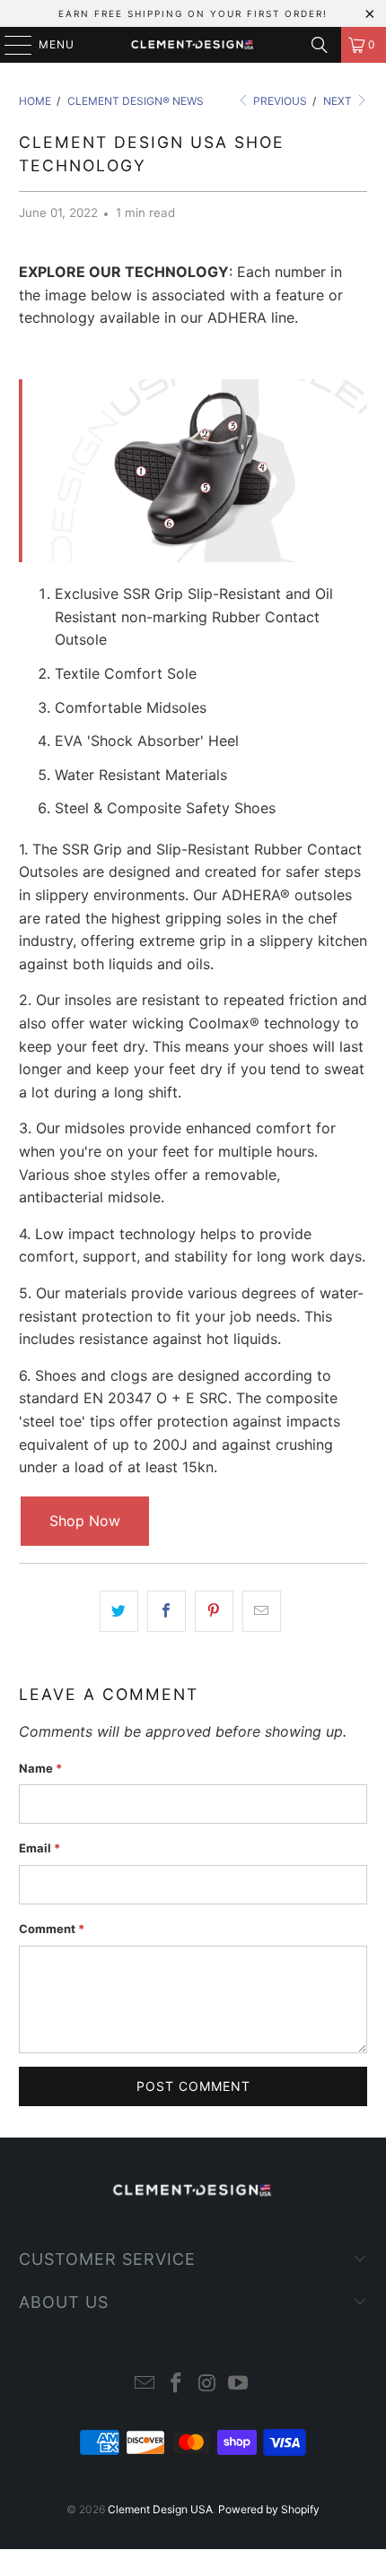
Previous (279, 101)
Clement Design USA (160, 2509)
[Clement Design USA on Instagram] (208, 2385)
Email (39, 1848)
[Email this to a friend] (262, 1611)
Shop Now (85, 1521)
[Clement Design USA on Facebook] (177, 2385)
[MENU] (9, 45)
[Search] (320, 45)
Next (339, 101)
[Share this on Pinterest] (214, 1611)
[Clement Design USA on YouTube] (239, 2385)
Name (40, 1768)
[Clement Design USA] (193, 45)
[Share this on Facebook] (167, 1611)
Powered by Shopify (269, 2509)
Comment (52, 1929)
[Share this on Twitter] (119, 1611)
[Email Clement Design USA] (145, 2385)
